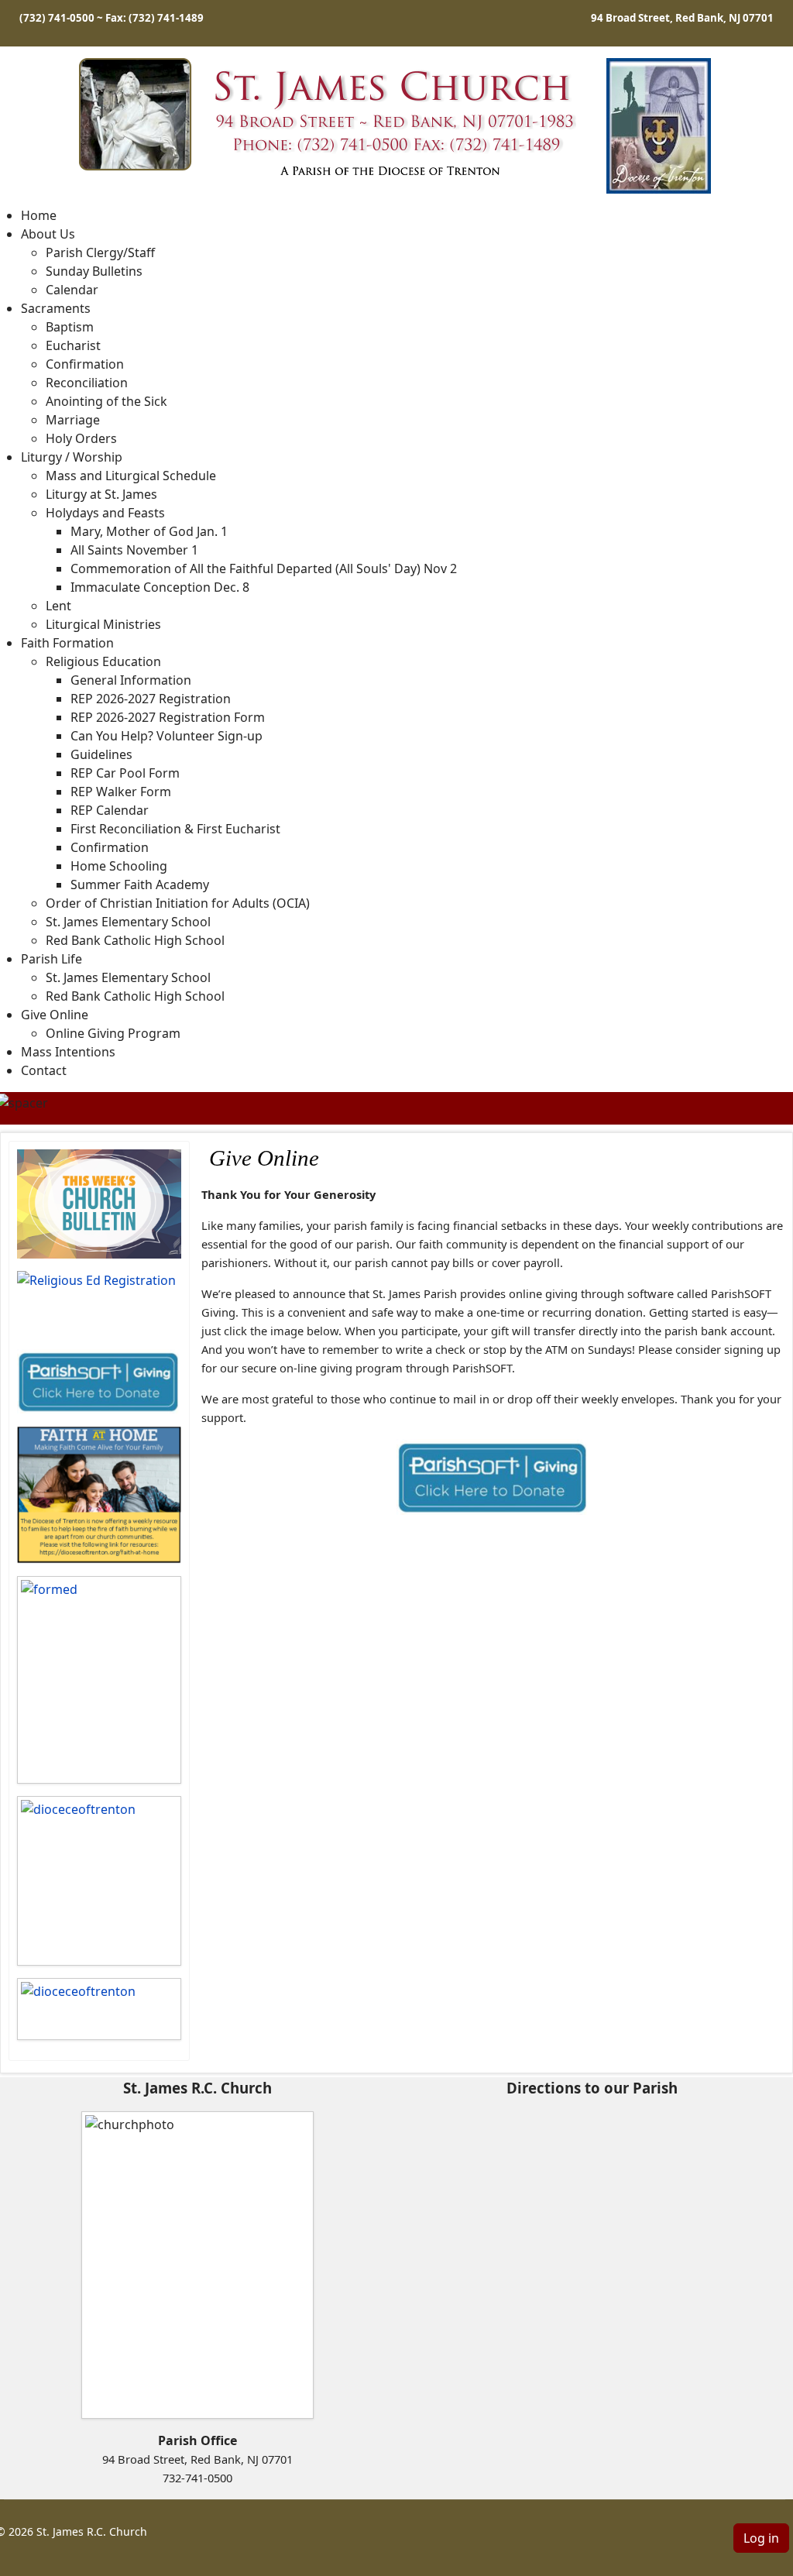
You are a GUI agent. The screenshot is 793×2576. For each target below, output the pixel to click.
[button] (48, 234)
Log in (761, 2538)
